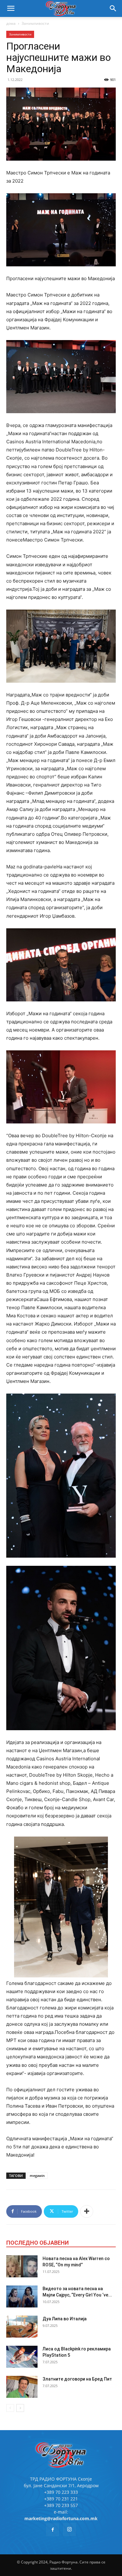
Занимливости (35, 23)
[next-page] (20, 2408)
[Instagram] (69, 2530)
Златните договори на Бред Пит (77, 2379)
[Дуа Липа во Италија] (22, 2327)
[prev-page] (10, 2408)
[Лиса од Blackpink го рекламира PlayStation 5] (22, 2357)
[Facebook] (53, 2530)
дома (11, 23)
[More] (87, 2211)
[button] (11, 8)
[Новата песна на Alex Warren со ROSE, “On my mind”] (22, 2266)
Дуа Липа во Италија (65, 2319)
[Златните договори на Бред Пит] (22, 2387)
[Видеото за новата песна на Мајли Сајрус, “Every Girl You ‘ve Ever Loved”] (22, 2296)
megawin (37, 2176)
